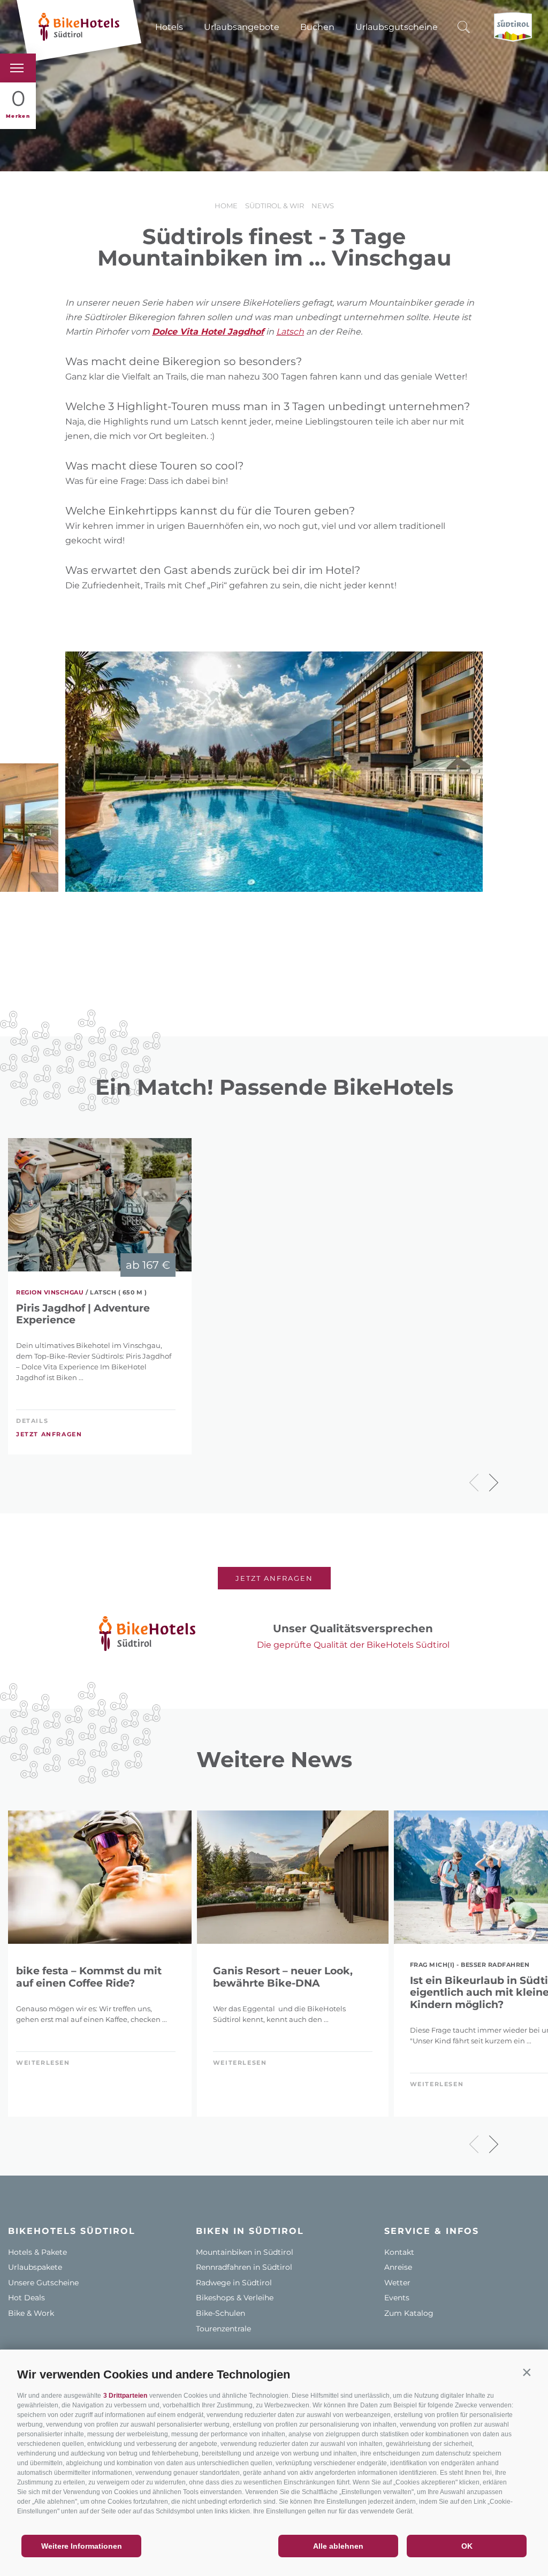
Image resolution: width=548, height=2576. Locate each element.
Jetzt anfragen (49, 1434)
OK (467, 2546)
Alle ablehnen (338, 2546)
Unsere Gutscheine (43, 2283)
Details (32, 1421)
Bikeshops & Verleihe (235, 2298)
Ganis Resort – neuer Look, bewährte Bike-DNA (283, 1977)
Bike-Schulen (220, 2313)
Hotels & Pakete (37, 2252)
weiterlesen (43, 2063)
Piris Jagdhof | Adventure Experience (83, 1314)
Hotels (169, 27)
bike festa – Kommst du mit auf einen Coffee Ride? (89, 1977)
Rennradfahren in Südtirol (244, 2267)
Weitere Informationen (82, 2546)
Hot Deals (26, 2298)
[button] (527, 2372)
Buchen (317, 27)
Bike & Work (31, 2313)
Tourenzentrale (223, 2329)
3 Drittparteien (125, 2396)
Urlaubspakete (35, 2267)
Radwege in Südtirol (234, 2283)
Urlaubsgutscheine (397, 27)
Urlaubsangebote (242, 27)
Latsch (290, 332)
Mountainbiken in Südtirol (245, 2252)
